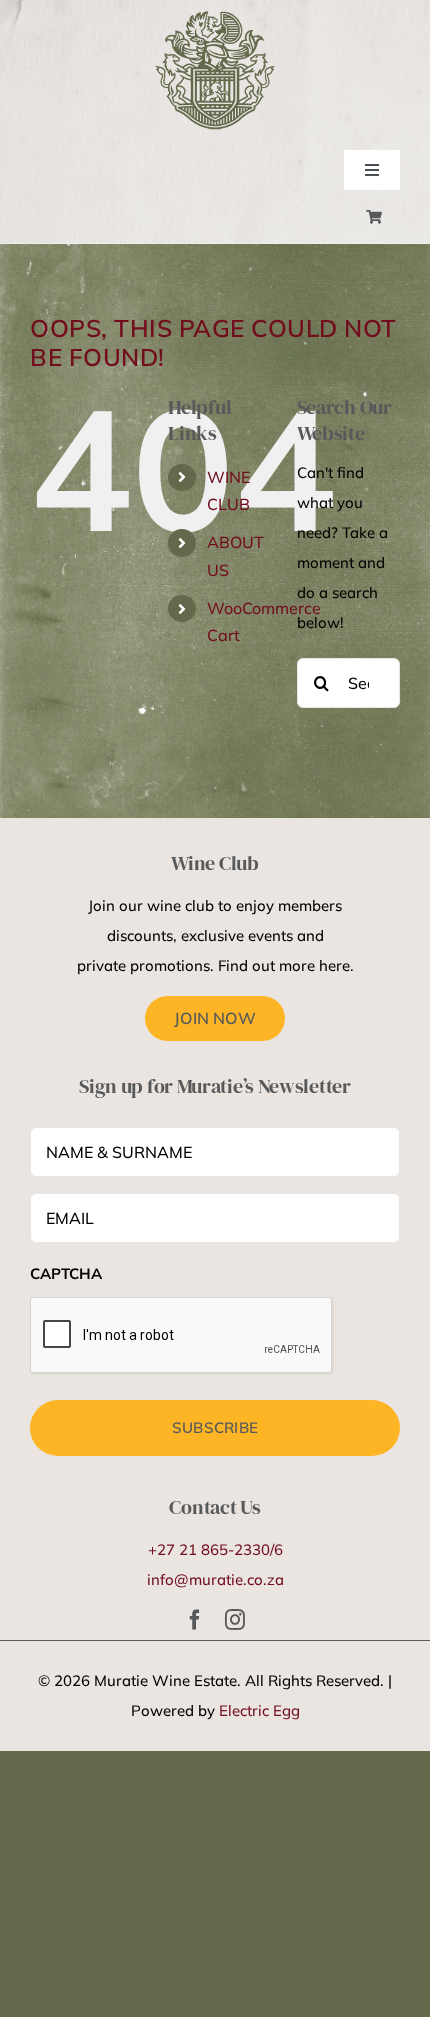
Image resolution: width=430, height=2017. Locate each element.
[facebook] (195, 1620)
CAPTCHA (66, 1273)
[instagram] (235, 1620)
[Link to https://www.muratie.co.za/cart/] (374, 217)
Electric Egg (259, 1710)
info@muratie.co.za (215, 1579)
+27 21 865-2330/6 (215, 1549)
